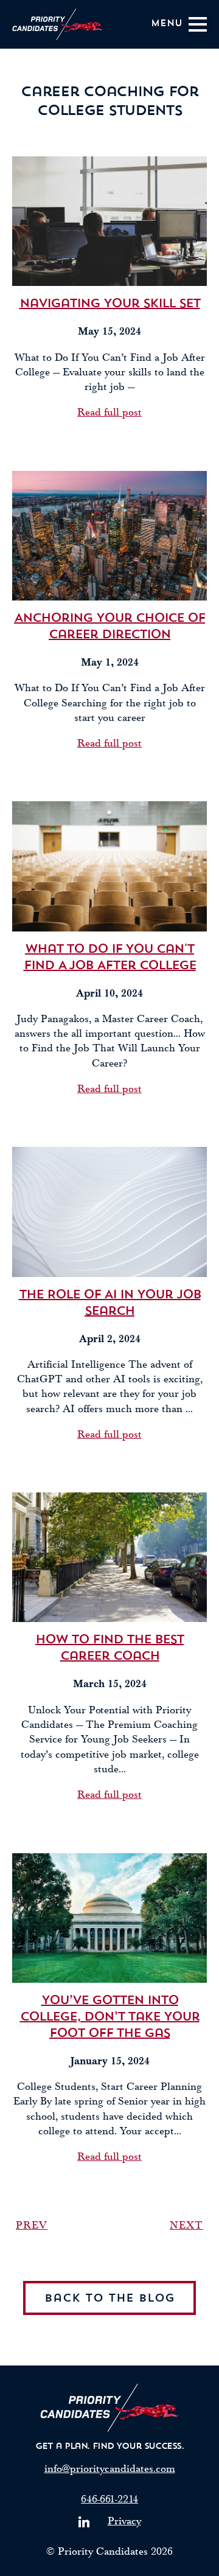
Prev (32, 2225)
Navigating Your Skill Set (110, 304)
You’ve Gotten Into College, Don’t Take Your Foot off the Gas (110, 2017)
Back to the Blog (109, 2299)
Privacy (124, 2521)
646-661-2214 (109, 2499)
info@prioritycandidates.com (110, 2469)
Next (186, 2225)
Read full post (109, 412)
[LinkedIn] (84, 2522)
